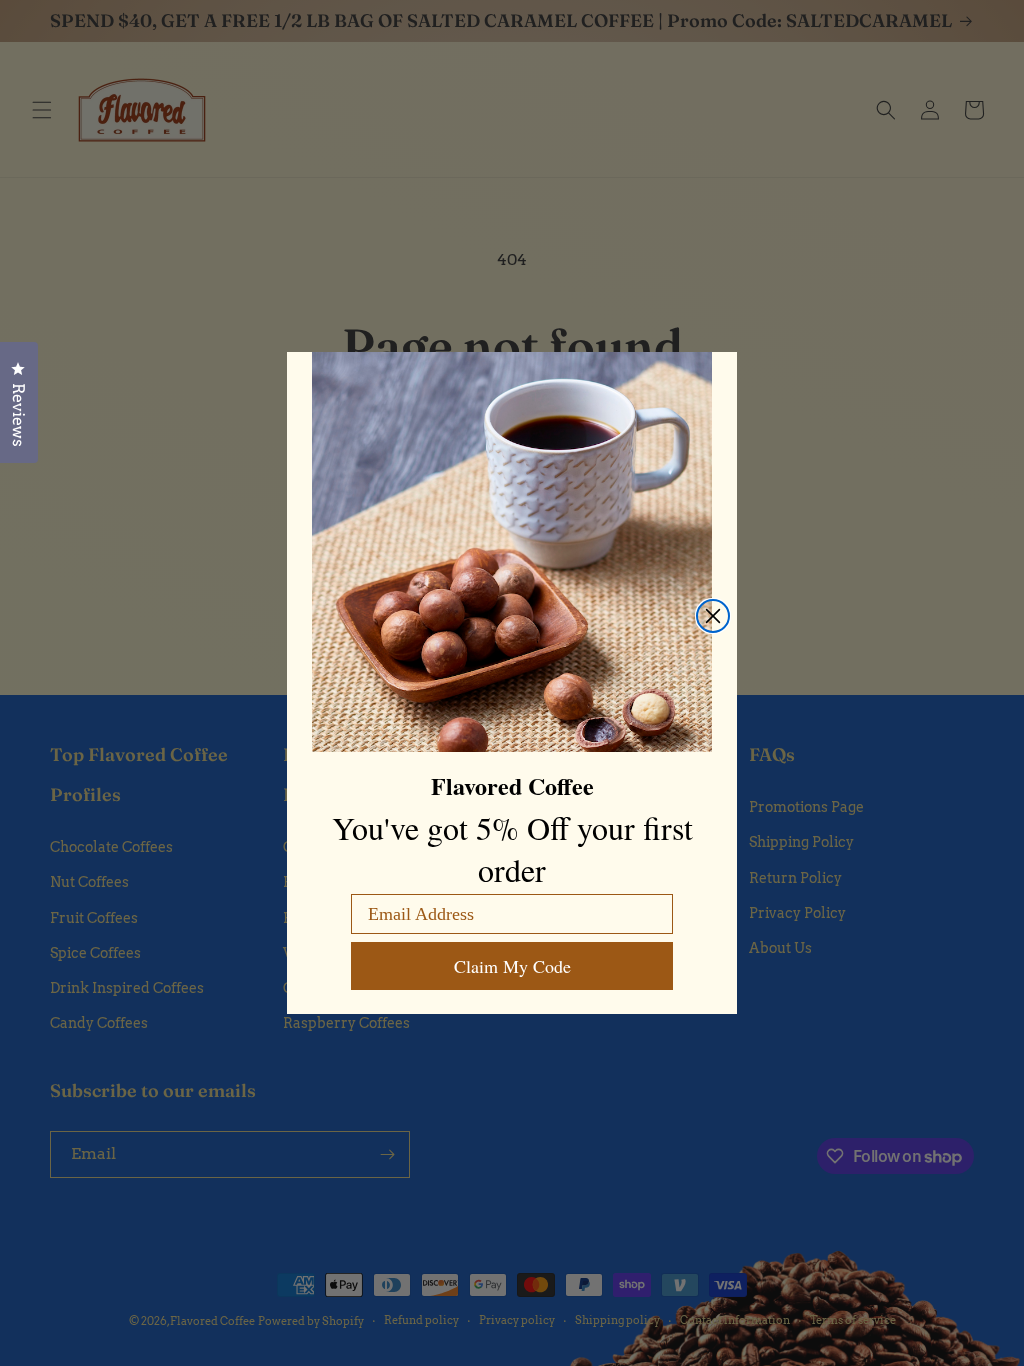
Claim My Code (512, 966)
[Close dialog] (713, 616)
